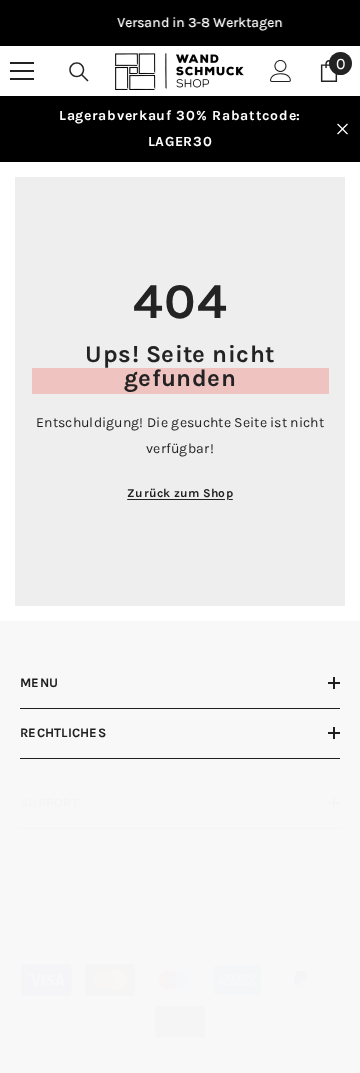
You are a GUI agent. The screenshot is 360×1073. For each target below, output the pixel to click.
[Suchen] (79, 72)
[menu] (22, 71)
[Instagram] (102, 919)
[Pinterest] (162, 919)
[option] (186, 23)
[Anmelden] (281, 71)
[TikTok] (222, 919)
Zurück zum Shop (180, 493)
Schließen (342, 129)
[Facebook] (42, 919)
